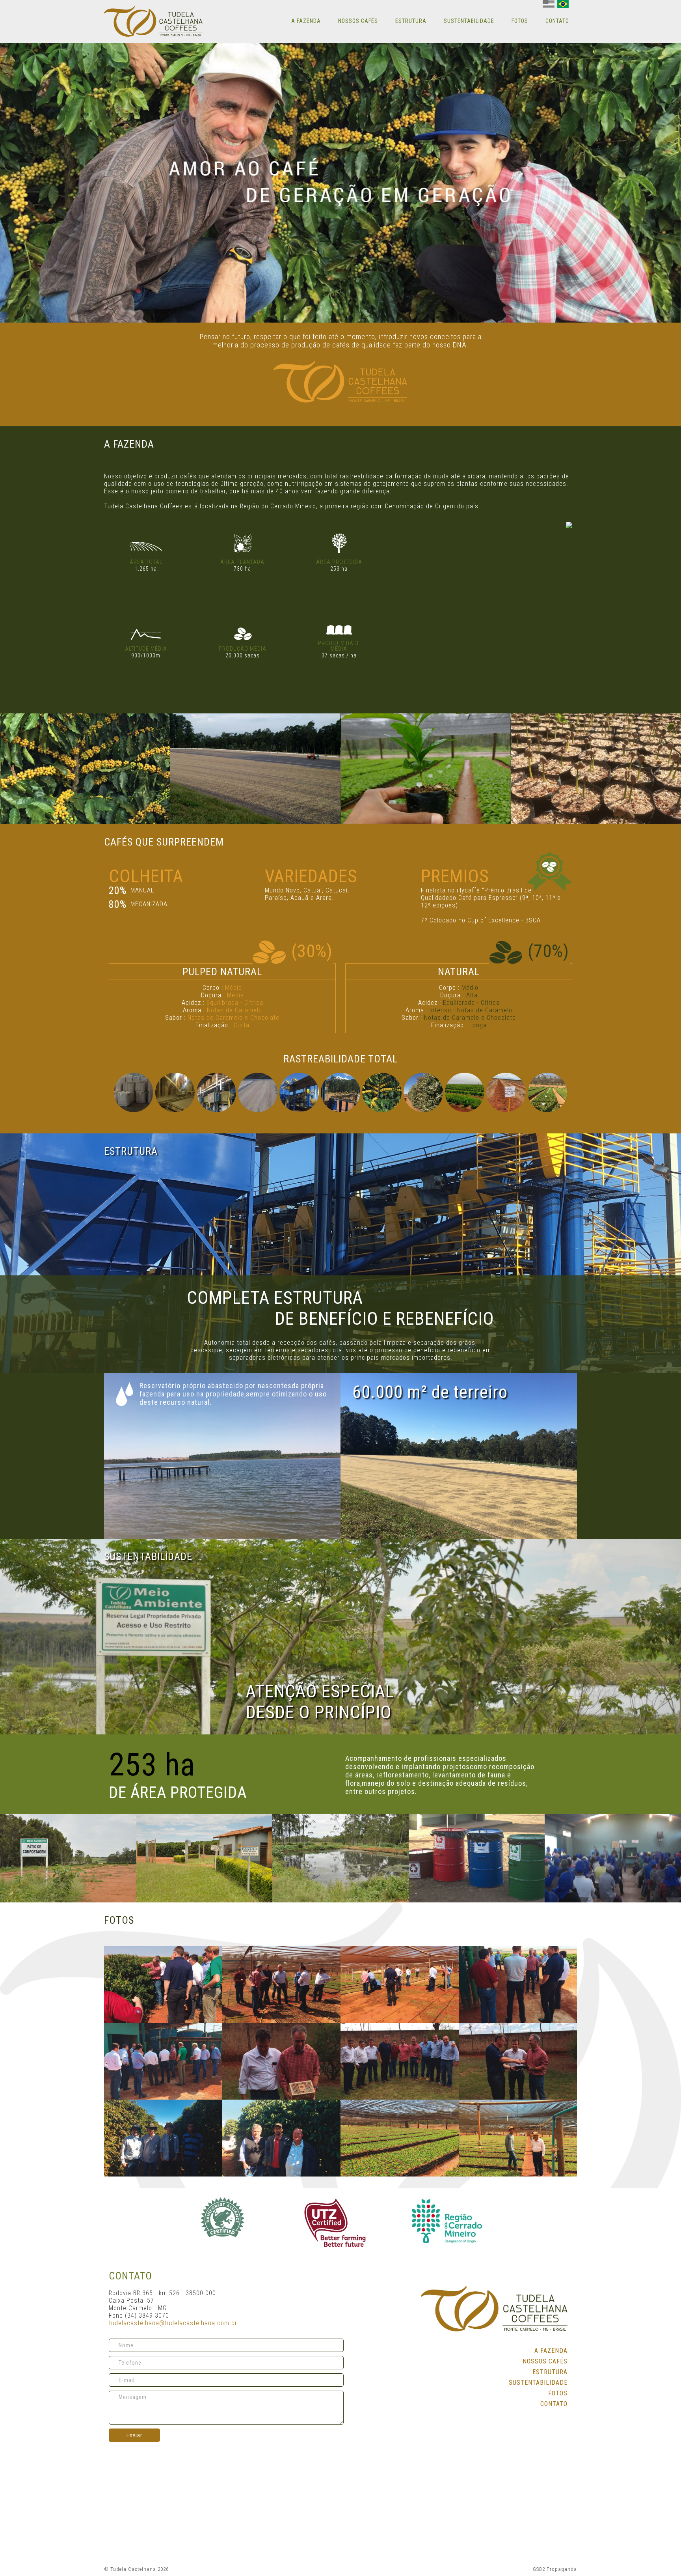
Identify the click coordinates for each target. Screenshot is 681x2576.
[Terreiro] (255, 769)
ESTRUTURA (411, 21)
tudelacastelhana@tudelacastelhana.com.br (173, 2323)
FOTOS (520, 21)
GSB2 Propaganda (555, 2569)
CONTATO (557, 21)
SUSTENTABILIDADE (469, 21)
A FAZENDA (306, 21)
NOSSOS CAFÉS (358, 21)
